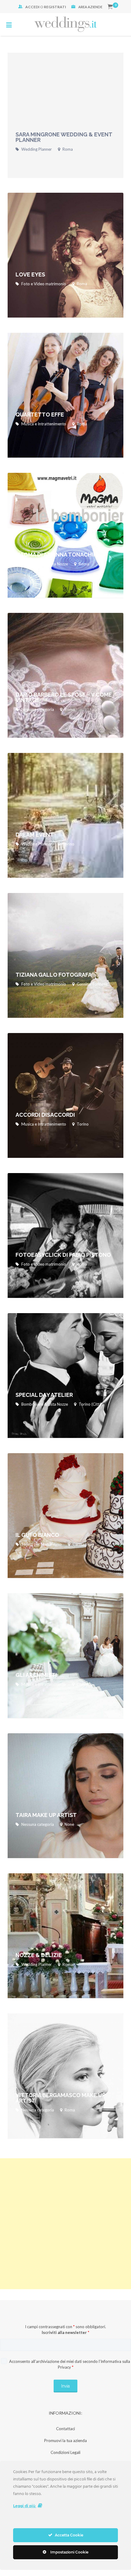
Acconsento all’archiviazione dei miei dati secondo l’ (69, 2364)
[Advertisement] (65, 2224)
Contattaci (65, 2429)
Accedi (32, 7)
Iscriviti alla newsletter (65, 2332)
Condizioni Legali (65, 2452)
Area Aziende (90, 7)
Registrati (55, 7)
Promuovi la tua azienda (65, 2441)
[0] (110, 7)
